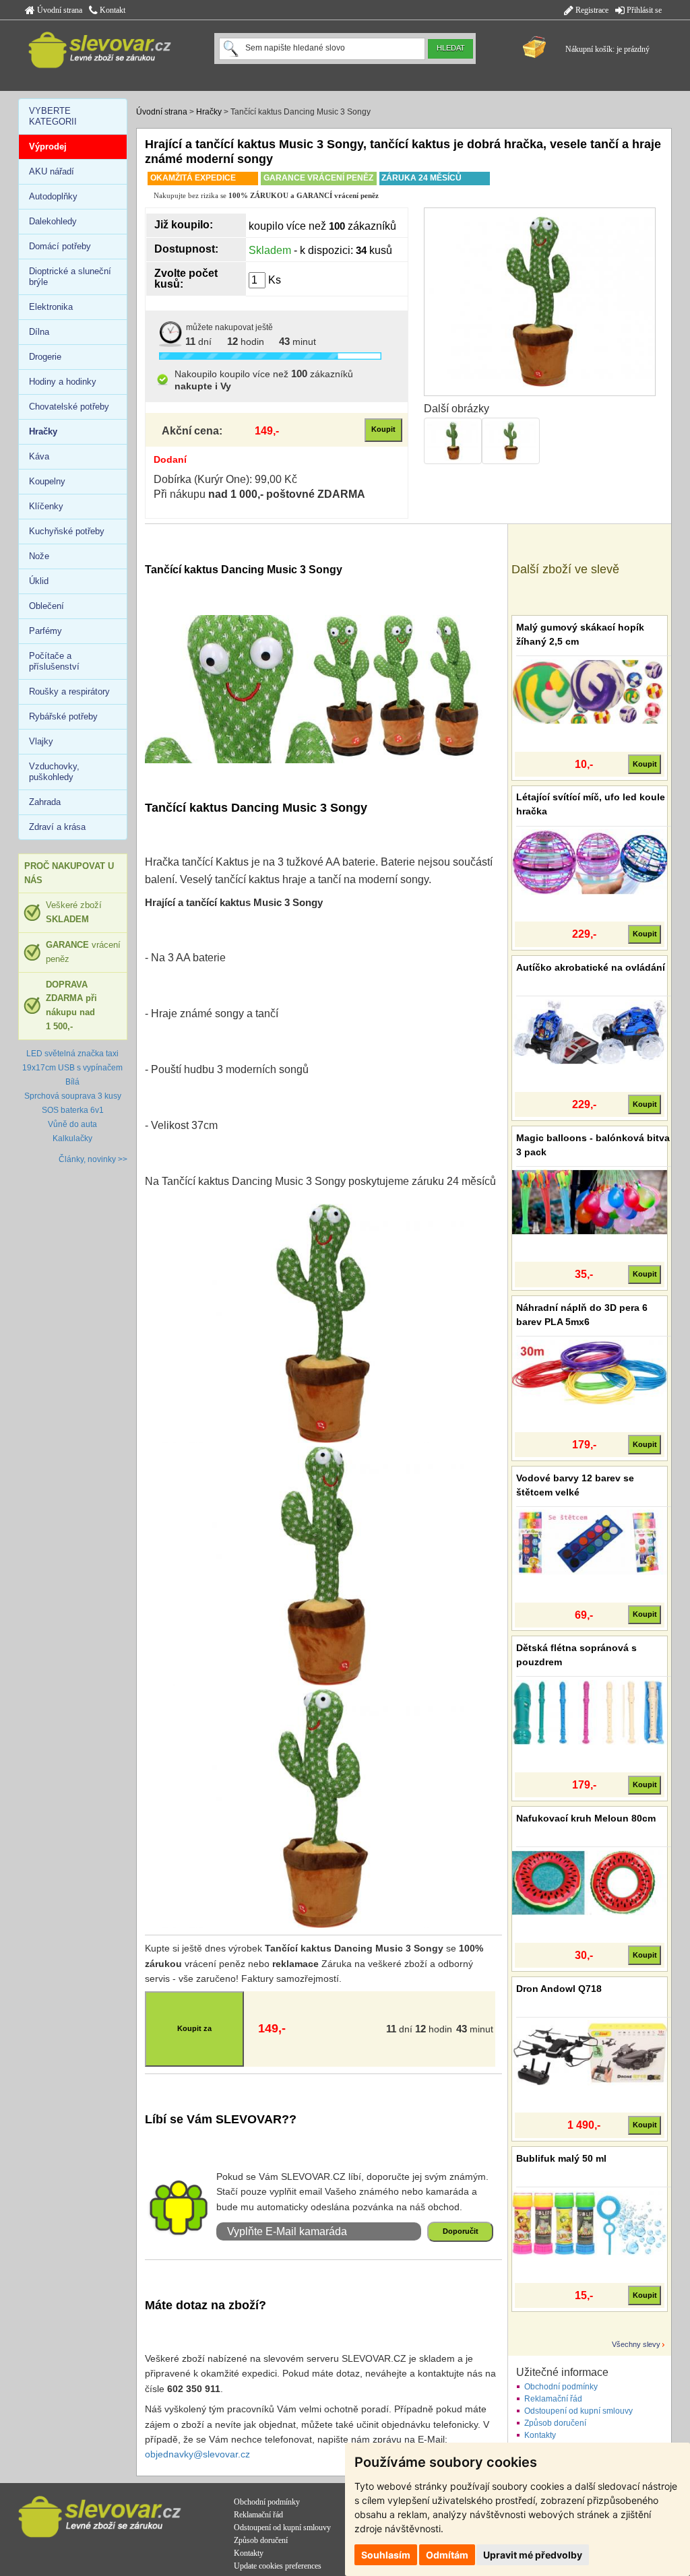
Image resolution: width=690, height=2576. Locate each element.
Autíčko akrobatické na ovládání (591, 967)
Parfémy (45, 631)
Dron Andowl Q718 (559, 1989)
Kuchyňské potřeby (67, 531)
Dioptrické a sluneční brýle (70, 277)
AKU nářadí (52, 171)
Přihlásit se (643, 10)
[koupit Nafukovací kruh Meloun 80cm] (590, 1882)
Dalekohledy (53, 221)
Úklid (39, 581)
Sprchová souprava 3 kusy (73, 1096)
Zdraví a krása (57, 827)
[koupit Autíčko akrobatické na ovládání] (590, 1031)
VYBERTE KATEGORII (53, 116)
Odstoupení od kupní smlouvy (578, 2411)
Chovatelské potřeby (69, 407)
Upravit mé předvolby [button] (533, 2555)
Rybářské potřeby (63, 716)
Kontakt (112, 10)
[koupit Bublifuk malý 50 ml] (590, 2222)
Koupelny (47, 481)
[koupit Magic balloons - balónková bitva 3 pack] (590, 1202)
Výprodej (48, 147)
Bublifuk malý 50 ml (561, 2158)
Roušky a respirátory (69, 691)
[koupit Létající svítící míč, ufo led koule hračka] (590, 862)
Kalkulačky (72, 1138)
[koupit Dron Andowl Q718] (590, 2053)
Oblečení (46, 606)
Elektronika (51, 307)
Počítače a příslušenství (54, 661)
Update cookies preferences (278, 2566)
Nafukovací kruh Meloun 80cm (586, 1818)
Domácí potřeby (60, 246)
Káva (39, 456)
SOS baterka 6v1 (73, 1110)
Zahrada (45, 802)
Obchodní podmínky (561, 2387)
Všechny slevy (636, 2344)
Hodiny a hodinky (63, 382)
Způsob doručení (555, 2423)
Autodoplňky (53, 196)
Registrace (591, 10)
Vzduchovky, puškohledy (54, 772)
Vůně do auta (72, 1124)
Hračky (209, 112)
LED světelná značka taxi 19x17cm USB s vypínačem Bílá (72, 1068)
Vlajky (41, 741)
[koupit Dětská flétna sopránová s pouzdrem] (590, 1712)
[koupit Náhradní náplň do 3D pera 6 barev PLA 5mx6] (590, 1372)
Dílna (39, 332)
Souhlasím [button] (386, 2555)
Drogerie (45, 357)
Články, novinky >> (93, 1159)
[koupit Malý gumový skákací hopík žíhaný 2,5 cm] (590, 691)
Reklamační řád (553, 2399)
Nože (39, 556)
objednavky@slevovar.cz (197, 2454)
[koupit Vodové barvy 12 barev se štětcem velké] (590, 1542)
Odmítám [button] (447, 2555)
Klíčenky (46, 506)
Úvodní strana (59, 10)
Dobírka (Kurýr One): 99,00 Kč (225, 479)
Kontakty (540, 2435)
